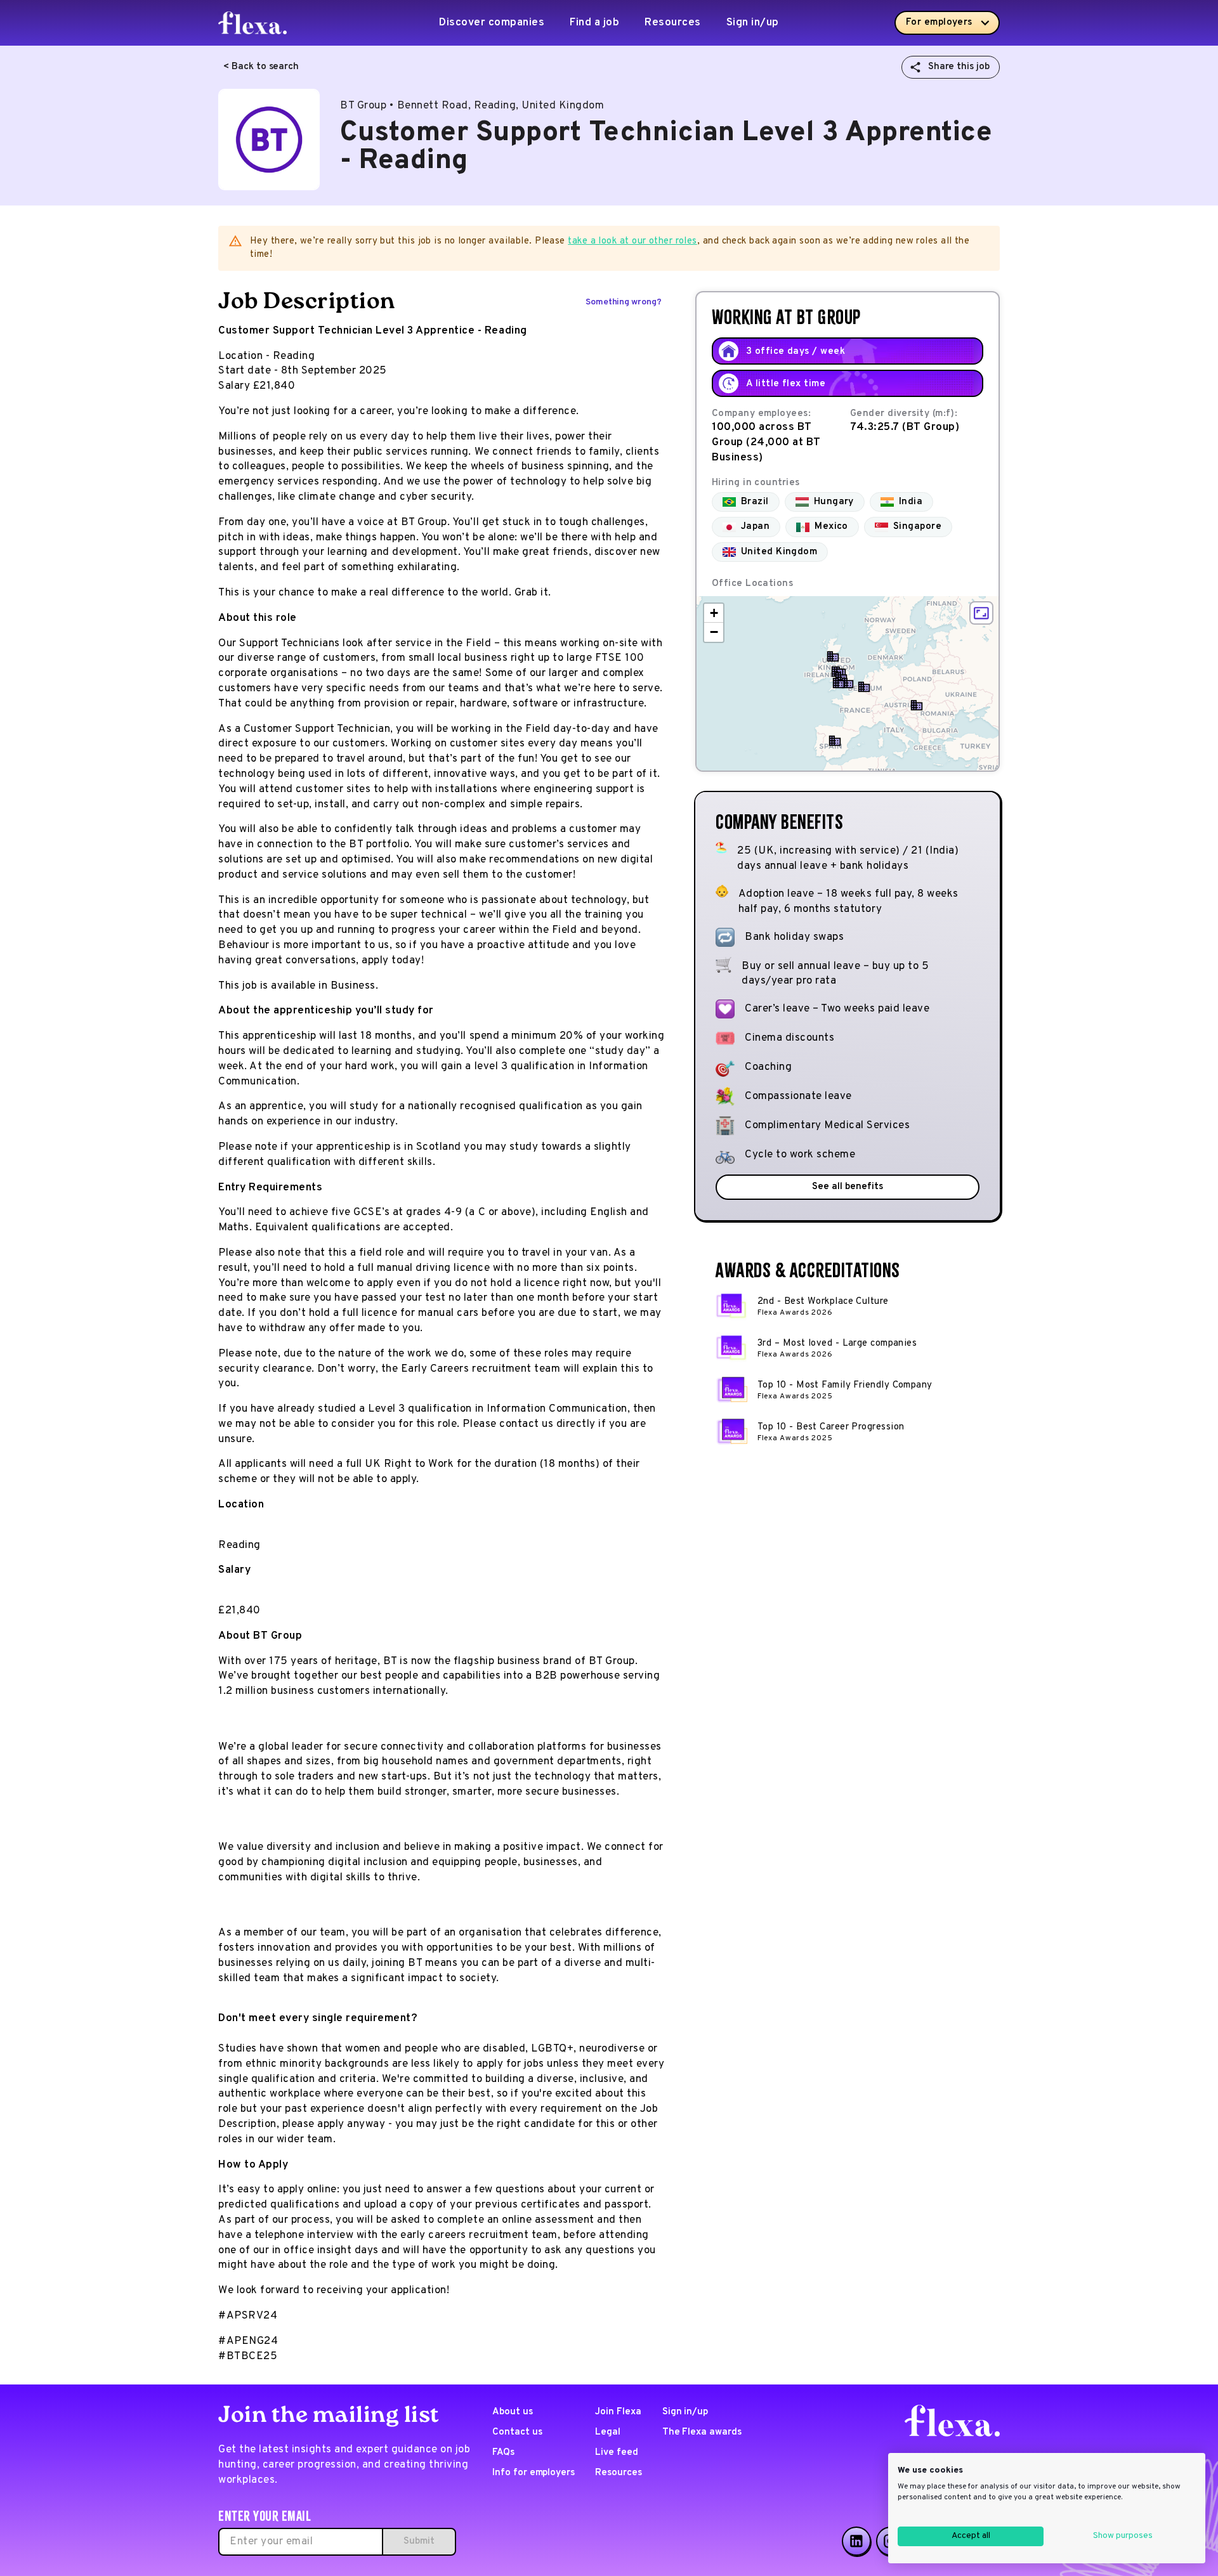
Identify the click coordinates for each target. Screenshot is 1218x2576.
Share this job (959, 67)
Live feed (617, 2453)
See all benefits (847, 1187)
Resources (673, 23)
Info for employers (534, 2473)
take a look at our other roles (632, 241)
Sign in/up (753, 23)
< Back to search (261, 67)
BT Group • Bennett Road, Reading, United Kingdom (472, 106)
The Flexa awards (702, 2432)
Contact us (517, 2432)
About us (513, 2412)
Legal (608, 2432)
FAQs (503, 2453)
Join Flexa (618, 2412)
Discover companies (492, 23)
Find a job (594, 23)
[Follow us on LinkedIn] (856, 2541)
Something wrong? (624, 302)
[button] (848, 683)
